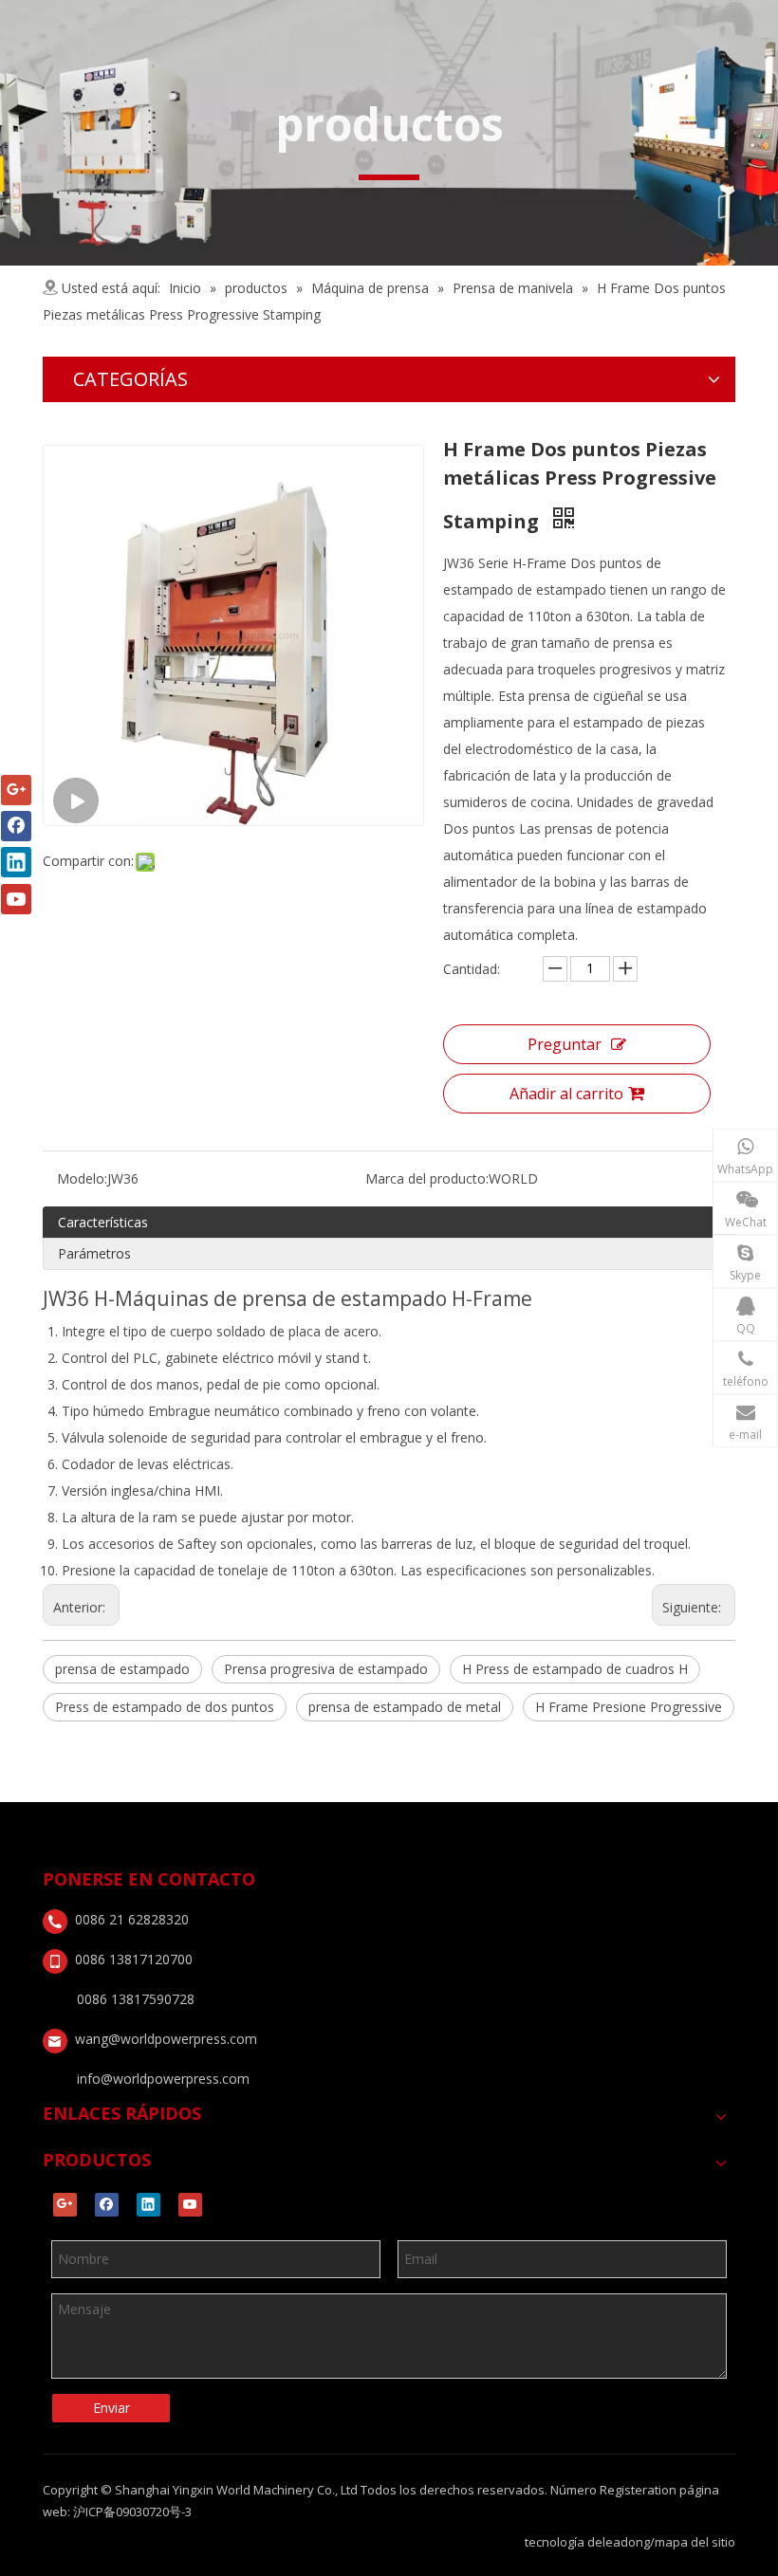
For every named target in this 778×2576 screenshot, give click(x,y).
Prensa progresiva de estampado (326, 1669)
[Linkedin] (148, 2205)
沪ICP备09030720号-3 (132, 2512)
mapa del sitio (695, 2542)
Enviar (111, 2408)
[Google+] (65, 2205)
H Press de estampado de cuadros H (575, 1669)
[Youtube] (190, 2205)
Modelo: (82, 1178)
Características (103, 1222)
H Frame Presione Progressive (629, 1707)
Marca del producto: (427, 1178)
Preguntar (565, 1044)
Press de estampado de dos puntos (165, 1707)
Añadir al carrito (566, 1094)
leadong (626, 2542)
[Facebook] (107, 2205)
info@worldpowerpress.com (163, 2079)
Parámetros (94, 1253)
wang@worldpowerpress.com (166, 2039)
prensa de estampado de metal (405, 1707)
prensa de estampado (122, 1669)
